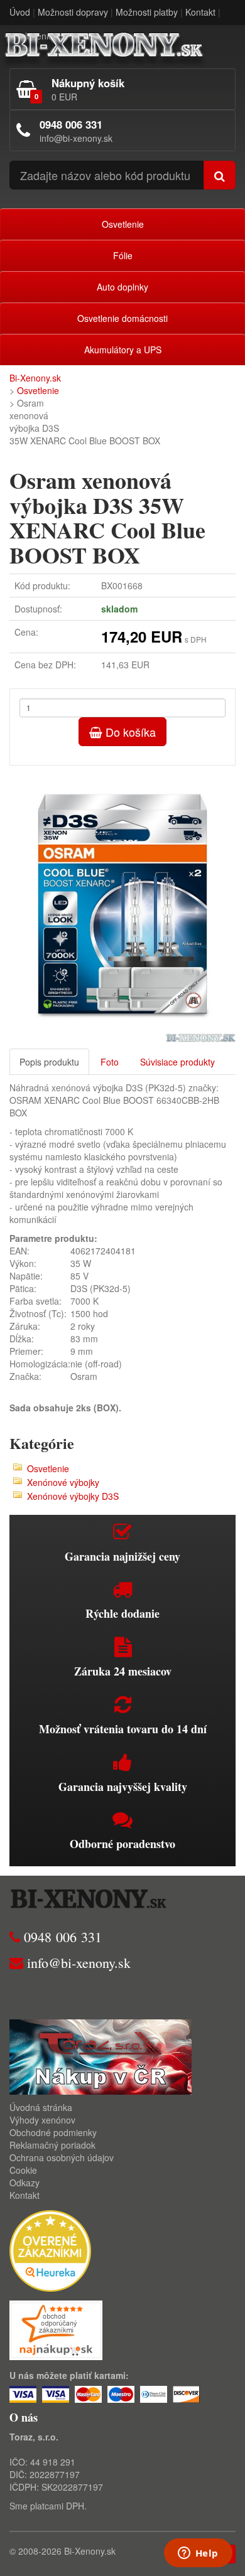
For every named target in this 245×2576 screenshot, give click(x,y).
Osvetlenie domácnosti (122, 318)
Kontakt (200, 12)
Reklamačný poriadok (52, 2145)
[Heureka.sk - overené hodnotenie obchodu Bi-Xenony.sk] (50, 2249)
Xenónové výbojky (63, 1482)
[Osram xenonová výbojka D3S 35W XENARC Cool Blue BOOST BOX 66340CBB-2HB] (122, 904)
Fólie (123, 255)
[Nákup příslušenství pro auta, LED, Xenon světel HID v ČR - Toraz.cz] (101, 2055)
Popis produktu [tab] (49, 1062)
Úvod (20, 12)
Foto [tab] (110, 1062)
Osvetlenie (123, 224)
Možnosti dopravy (73, 12)
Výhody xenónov (42, 2120)
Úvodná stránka (41, 2107)
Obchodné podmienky (53, 2132)
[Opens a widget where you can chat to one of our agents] (198, 2554)
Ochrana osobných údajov (62, 2157)
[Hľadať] (220, 175)
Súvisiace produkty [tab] (177, 1062)
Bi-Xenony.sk (35, 378)
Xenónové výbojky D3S (73, 1496)
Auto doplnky (122, 287)
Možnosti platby (147, 12)
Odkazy (24, 2183)
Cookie (23, 2170)
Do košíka (129, 732)
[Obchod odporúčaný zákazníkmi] (56, 2329)
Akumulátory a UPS (123, 350)
